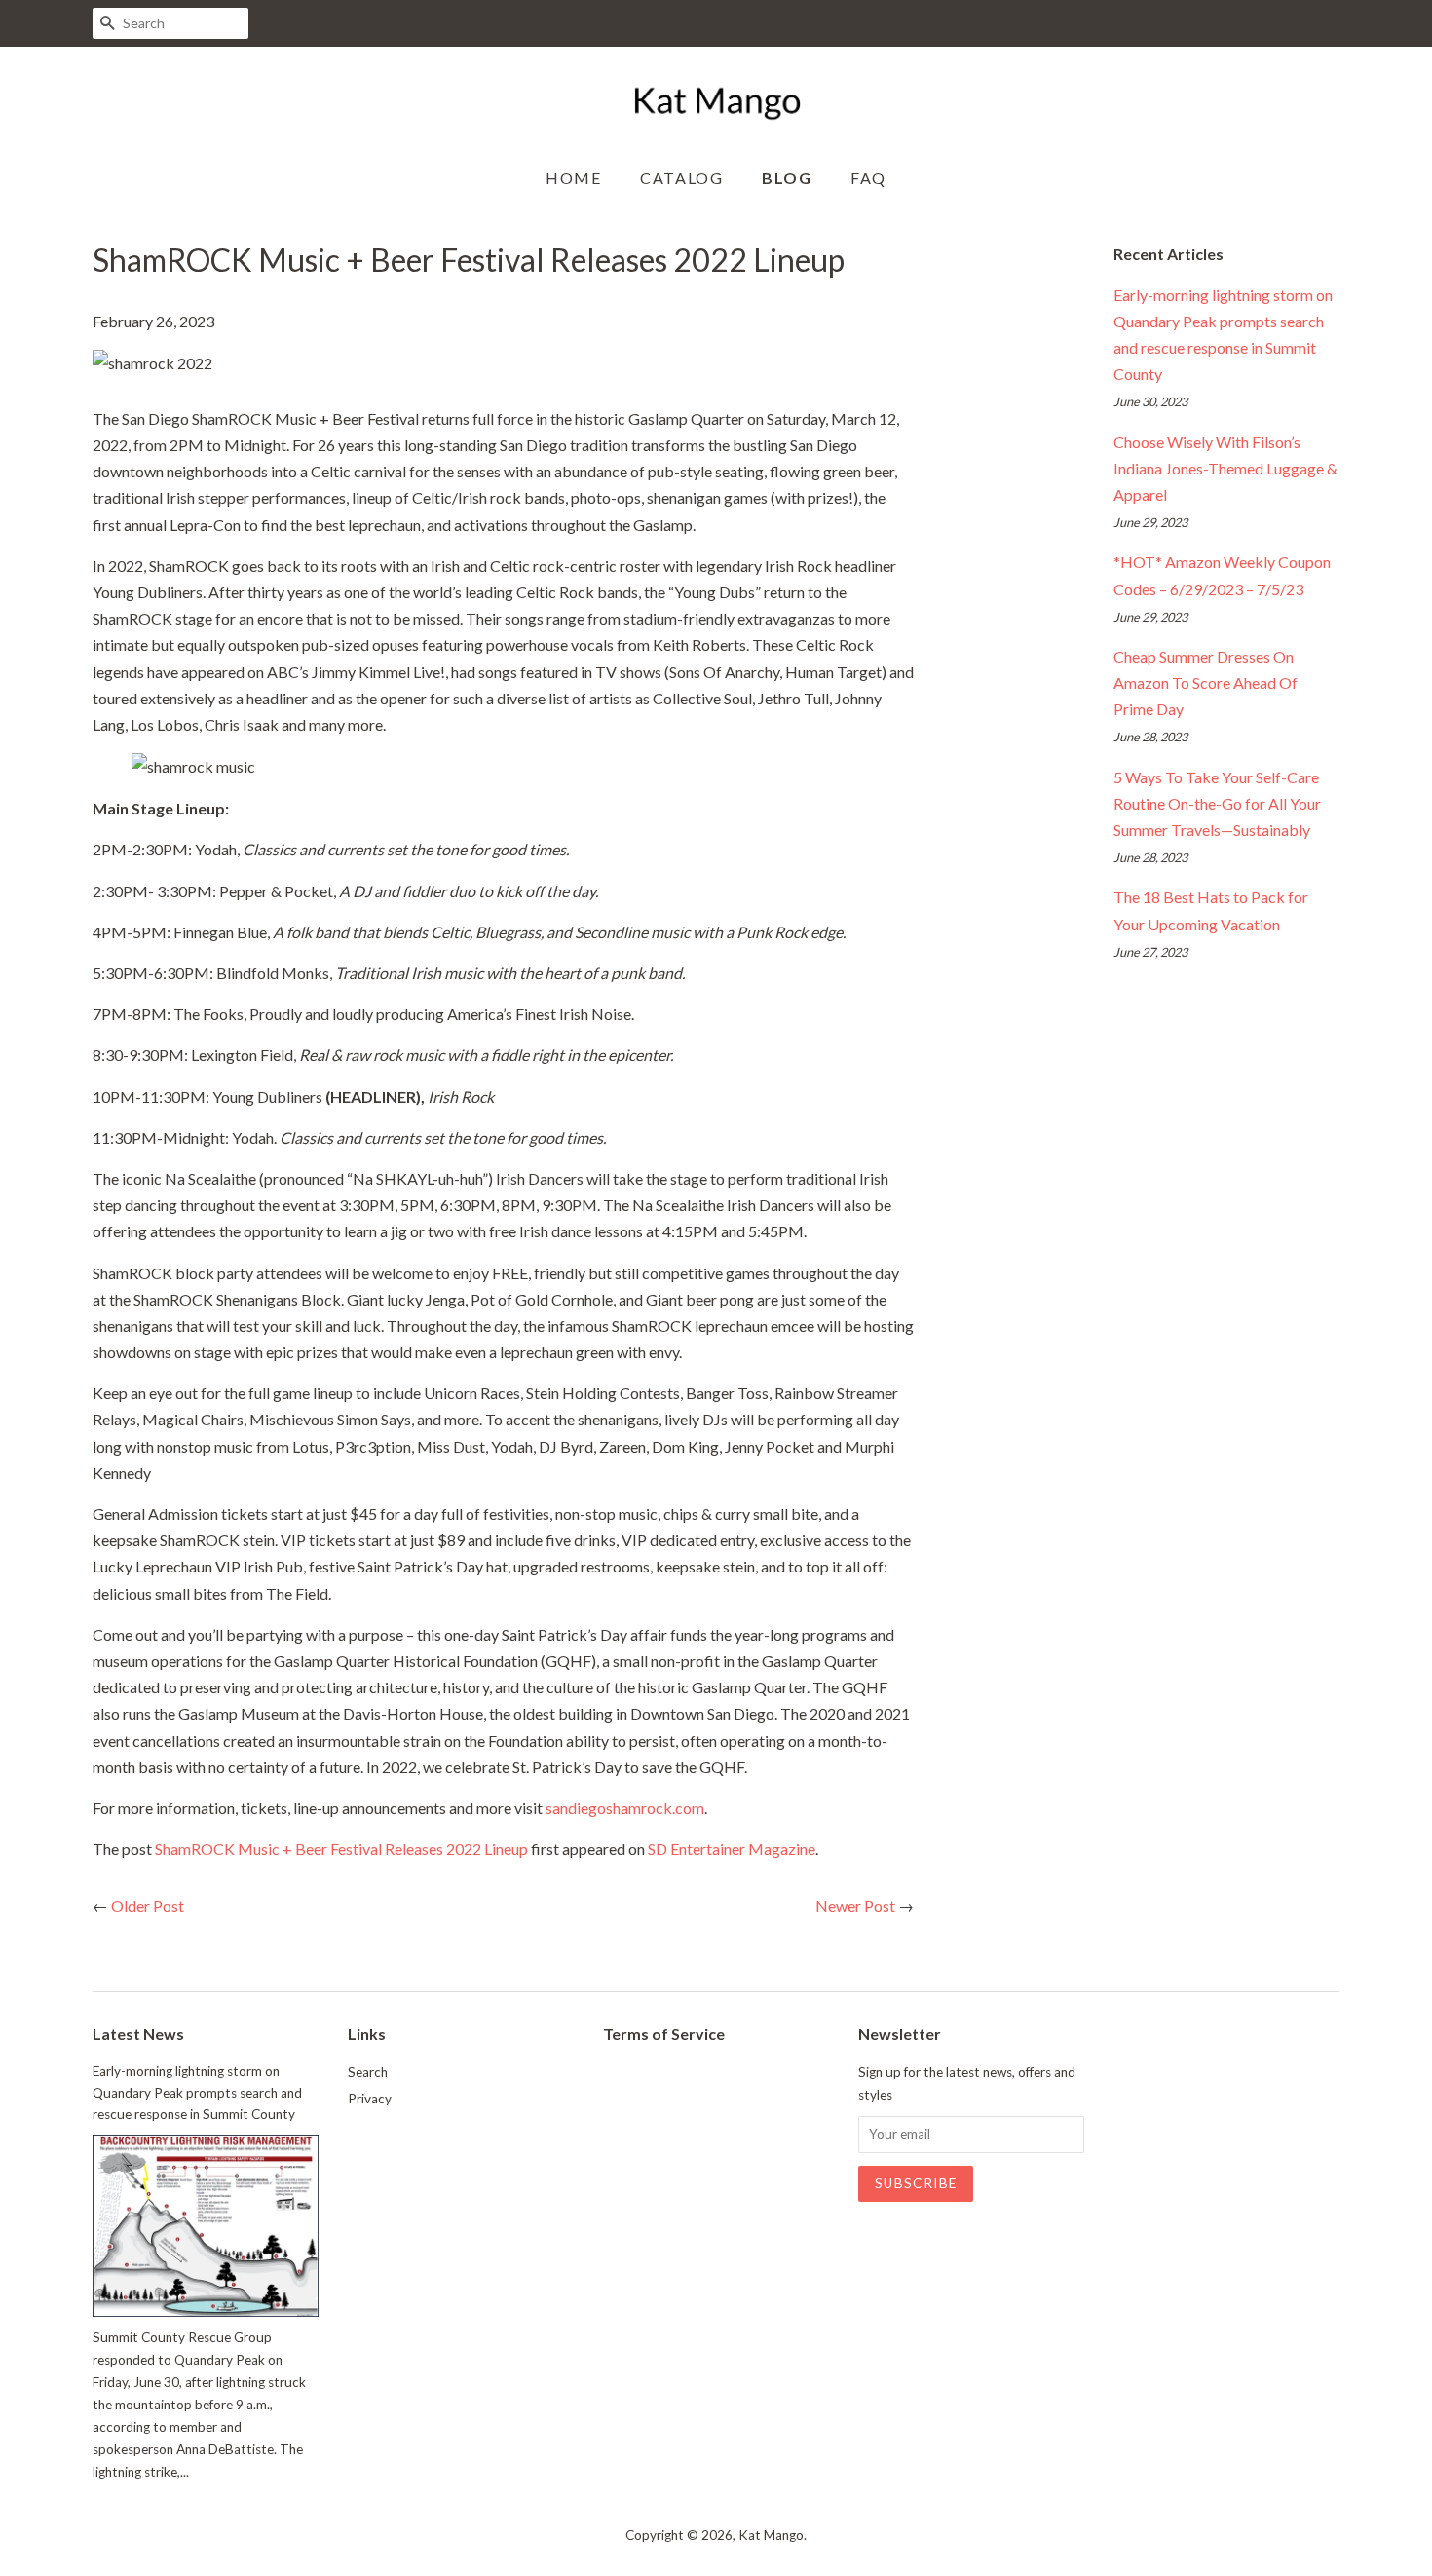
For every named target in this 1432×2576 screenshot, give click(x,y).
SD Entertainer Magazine (732, 1849)
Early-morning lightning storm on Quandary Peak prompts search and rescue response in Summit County (197, 2093)
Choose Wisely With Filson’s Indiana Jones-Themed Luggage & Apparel (1225, 468)
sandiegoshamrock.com (625, 1808)
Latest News (138, 2034)
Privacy (370, 2099)
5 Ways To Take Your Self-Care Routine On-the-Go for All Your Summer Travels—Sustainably (1217, 803)
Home (573, 178)
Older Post (148, 1905)
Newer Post (855, 1905)
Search (368, 2072)
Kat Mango (771, 2535)
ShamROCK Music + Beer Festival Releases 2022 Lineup (341, 1849)
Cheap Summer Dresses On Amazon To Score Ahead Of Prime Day (1206, 682)
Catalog (681, 178)
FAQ (868, 178)
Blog (787, 178)
